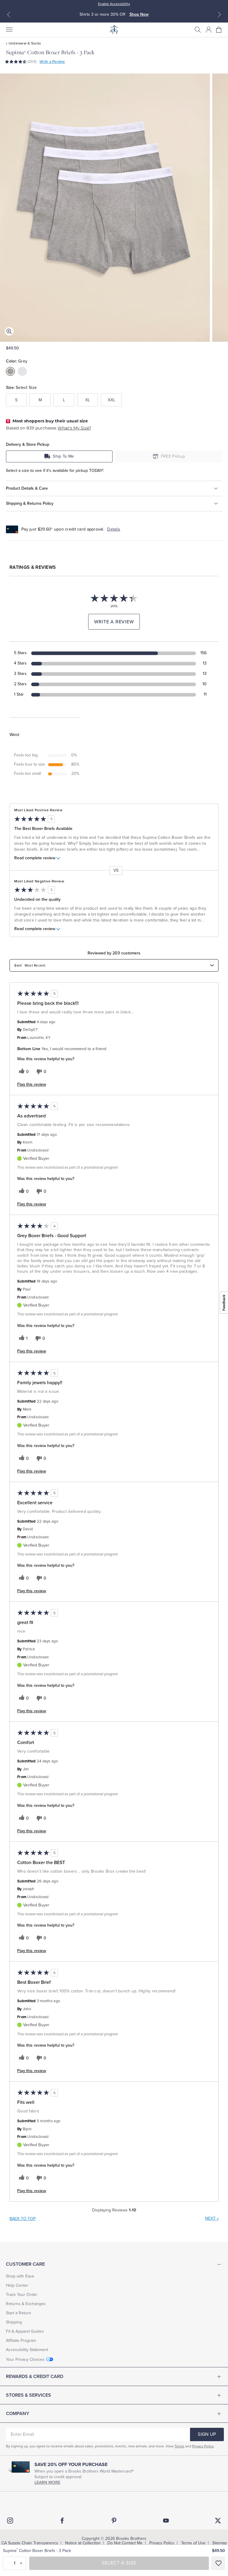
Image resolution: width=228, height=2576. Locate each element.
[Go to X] (218, 2521)
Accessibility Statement (27, 2350)
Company (18, 2414)
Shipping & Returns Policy (30, 503)
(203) (32, 62)
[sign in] (209, 30)
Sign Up (207, 2434)
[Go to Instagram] (10, 2521)
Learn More (47, 2482)
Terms (179, 2446)
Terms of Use (193, 2543)
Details (114, 529)
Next (212, 2218)
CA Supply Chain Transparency (30, 2543)
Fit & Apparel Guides (25, 2331)
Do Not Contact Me (125, 2543)
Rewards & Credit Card (35, 2377)
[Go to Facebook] (62, 2521)
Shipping (14, 2322)
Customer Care (25, 2264)
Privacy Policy (203, 2446)
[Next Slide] (219, 15)
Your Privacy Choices (25, 2359)
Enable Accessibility (114, 4)
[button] (198, 30)
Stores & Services (28, 2395)
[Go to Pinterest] (114, 2521)
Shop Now (139, 14)
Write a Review (52, 62)
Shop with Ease (20, 2276)
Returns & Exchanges (26, 2304)
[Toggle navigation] (9, 30)
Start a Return (19, 2313)
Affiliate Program (21, 2341)
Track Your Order (22, 2295)
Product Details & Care (27, 488)
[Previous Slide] (9, 15)
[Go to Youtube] (166, 2521)
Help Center (17, 2285)
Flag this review (32, 1085)
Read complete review (35, 858)
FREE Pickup (173, 456)
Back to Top (23, 2219)
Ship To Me (63, 456)
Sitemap (220, 2543)
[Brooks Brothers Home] (114, 30)
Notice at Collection (83, 2543)
